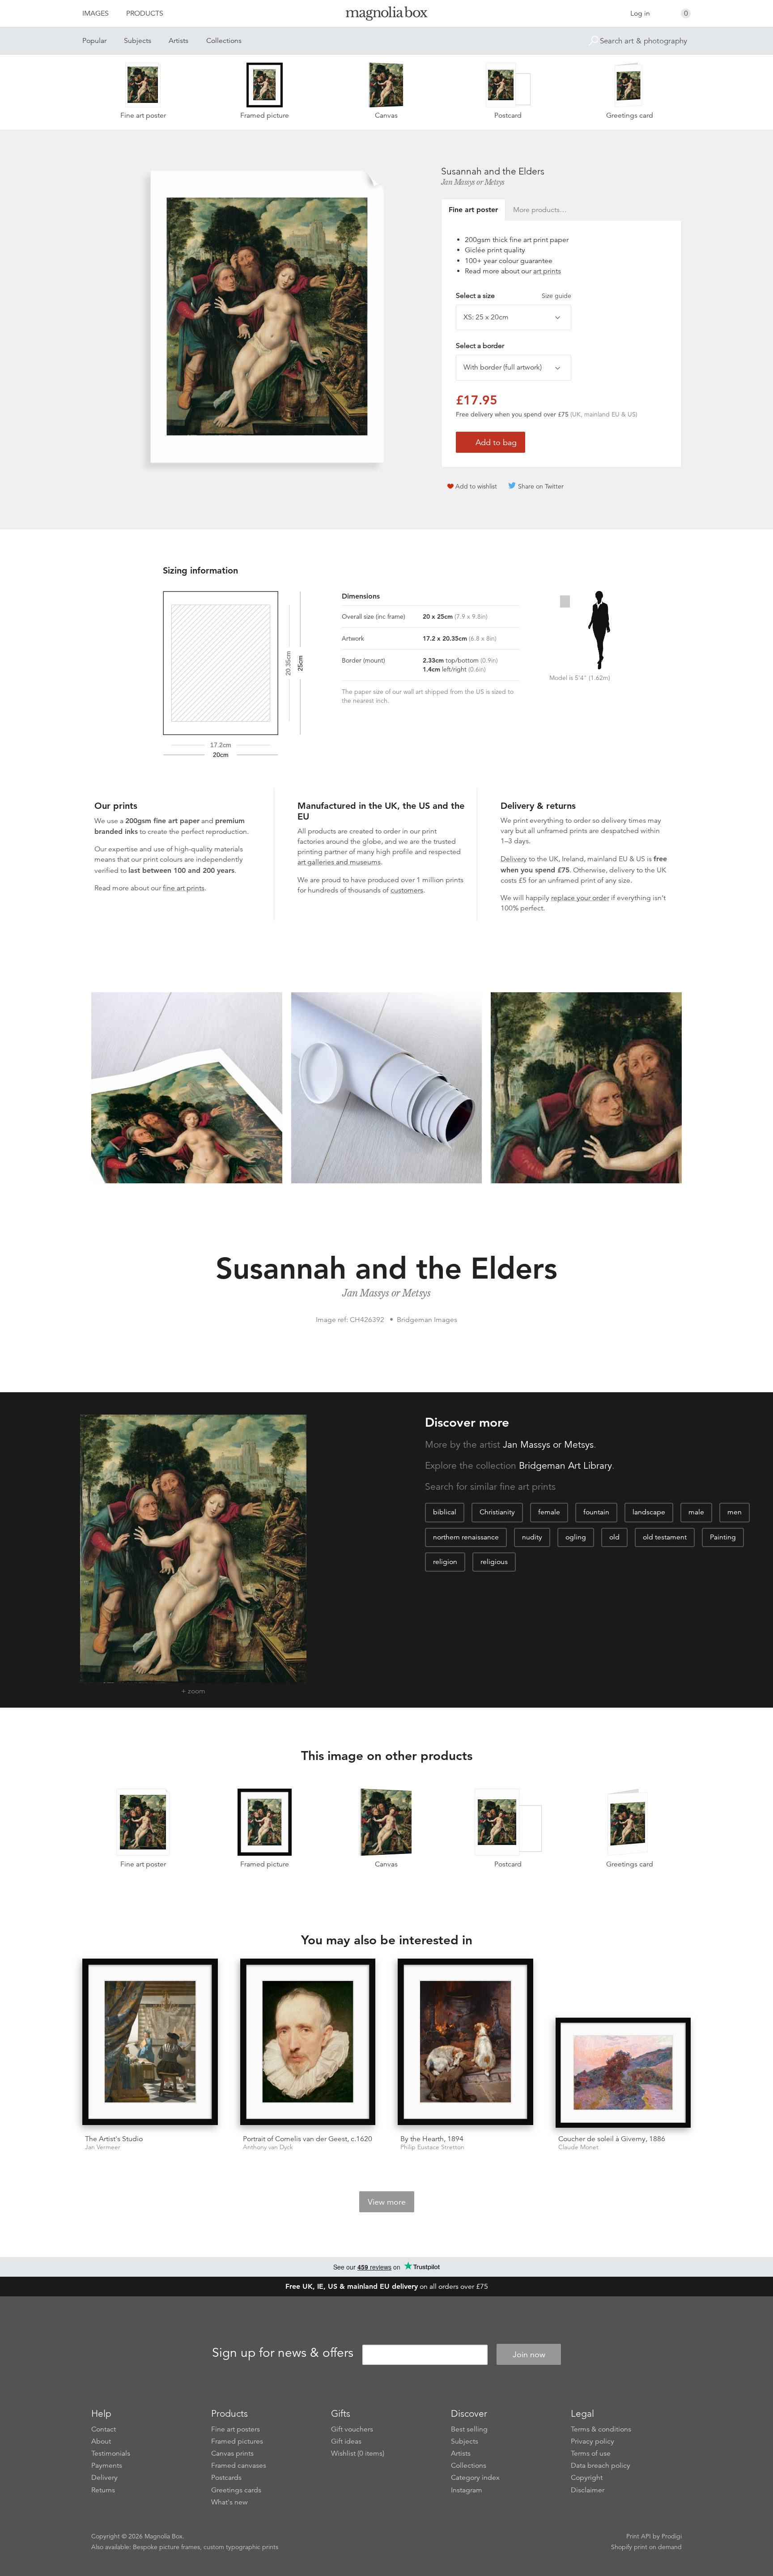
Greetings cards (236, 2490)
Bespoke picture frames (166, 2547)
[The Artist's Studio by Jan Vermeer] (150, 2043)
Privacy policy (592, 2441)
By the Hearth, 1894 (432, 2139)
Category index (475, 2478)
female (549, 1512)
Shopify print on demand (646, 2547)
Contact (104, 2429)
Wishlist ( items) (358, 2453)
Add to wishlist (476, 486)
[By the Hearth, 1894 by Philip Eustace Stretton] (465, 2043)
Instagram (467, 2490)
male (696, 1512)
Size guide (556, 296)
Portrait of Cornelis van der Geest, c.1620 (308, 2139)
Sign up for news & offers (283, 2353)
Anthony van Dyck (268, 2147)
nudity (532, 1537)
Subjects (138, 41)
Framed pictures (237, 2441)
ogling (576, 1537)
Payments (107, 2465)
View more (387, 2202)
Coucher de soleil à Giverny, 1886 (612, 2139)
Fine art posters (236, 2429)
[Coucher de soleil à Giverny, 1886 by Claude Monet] (623, 2073)
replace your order (580, 898)
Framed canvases (239, 2465)
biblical (445, 1512)
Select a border (480, 346)
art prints (547, 271)
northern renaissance (466, 1537)
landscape (649, 1512)
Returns (103, 2490)
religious (494, 1562)
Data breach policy (601, 2465)
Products (145, 13)
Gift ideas (346, 2441)
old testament (665, 1537)
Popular (94, 41)
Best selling (469, 2429)
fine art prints (184, 888)
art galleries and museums (339, 862)
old (614, 1537)
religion (445, 1562)
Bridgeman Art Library (565, 1466)
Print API (639, 2536)
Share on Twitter (541, 486)
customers (407, 890)
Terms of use (591, 2453)
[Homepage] (386, 15)
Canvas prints (232, 2453)
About (101, 2441)
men (735, 1512)
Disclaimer (588, 2490)
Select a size (514, 296)
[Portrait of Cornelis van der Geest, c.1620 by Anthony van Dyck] (308, 2043)
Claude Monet (578, 2147)
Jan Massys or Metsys (473, 182)
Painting (723, 1537)
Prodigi (672, 2536)
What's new (229, 2502)
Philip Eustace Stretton (432, 2147)
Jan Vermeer (103, 2147)
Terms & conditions (601, 2429)
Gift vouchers (352, 2429)
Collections (224, 41)
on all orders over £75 (387, 2287)
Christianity (497, 1512)
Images (96, 13)
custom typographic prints (241, 2547)
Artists (178, 41)
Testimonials (111, 2453)
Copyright (587, 2478)
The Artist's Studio (114, 2139)
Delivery (514, 859)
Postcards (226, 2478)
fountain (596, 1512)
